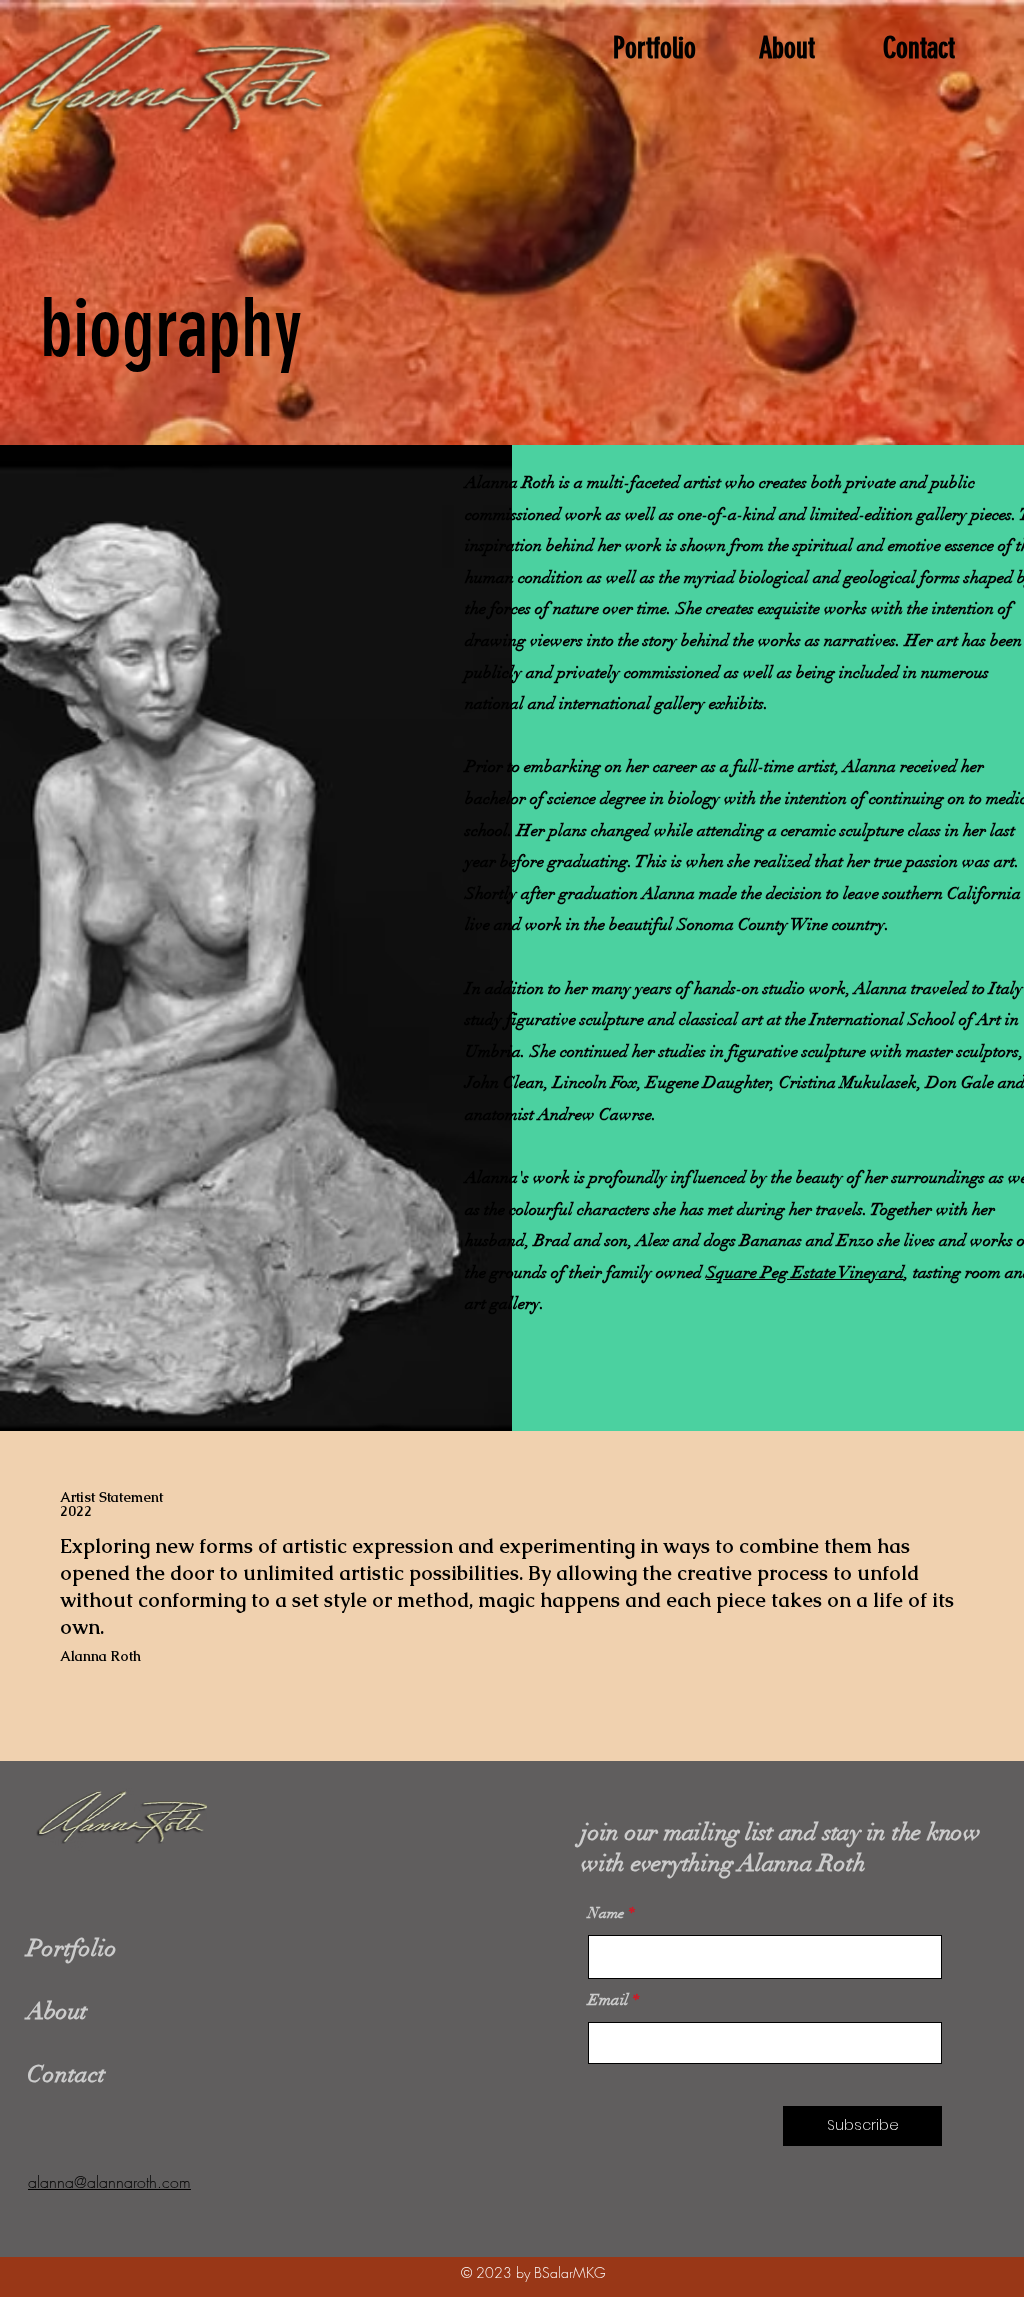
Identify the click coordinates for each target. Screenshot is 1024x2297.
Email (608, 2000)
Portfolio (72, 1948)
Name (606, 1913)
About (57, 2011)
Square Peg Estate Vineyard (805, 1272)
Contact (66, 2074)
